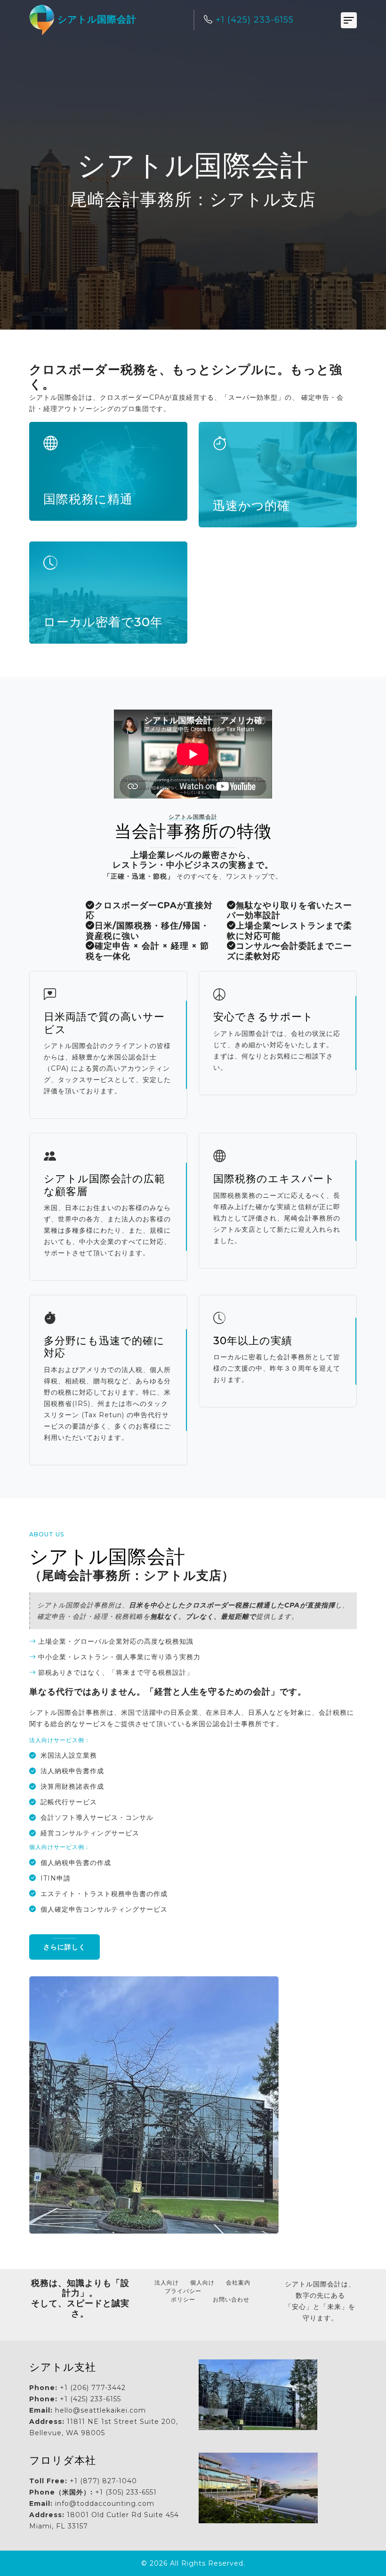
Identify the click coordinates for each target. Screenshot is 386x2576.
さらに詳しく (64, 1947)
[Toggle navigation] (349, 20)
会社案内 (238, 2282)
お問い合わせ (231, 2299)
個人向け (202, 2282)
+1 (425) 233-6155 (253, 20)
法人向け (167, 2282)
